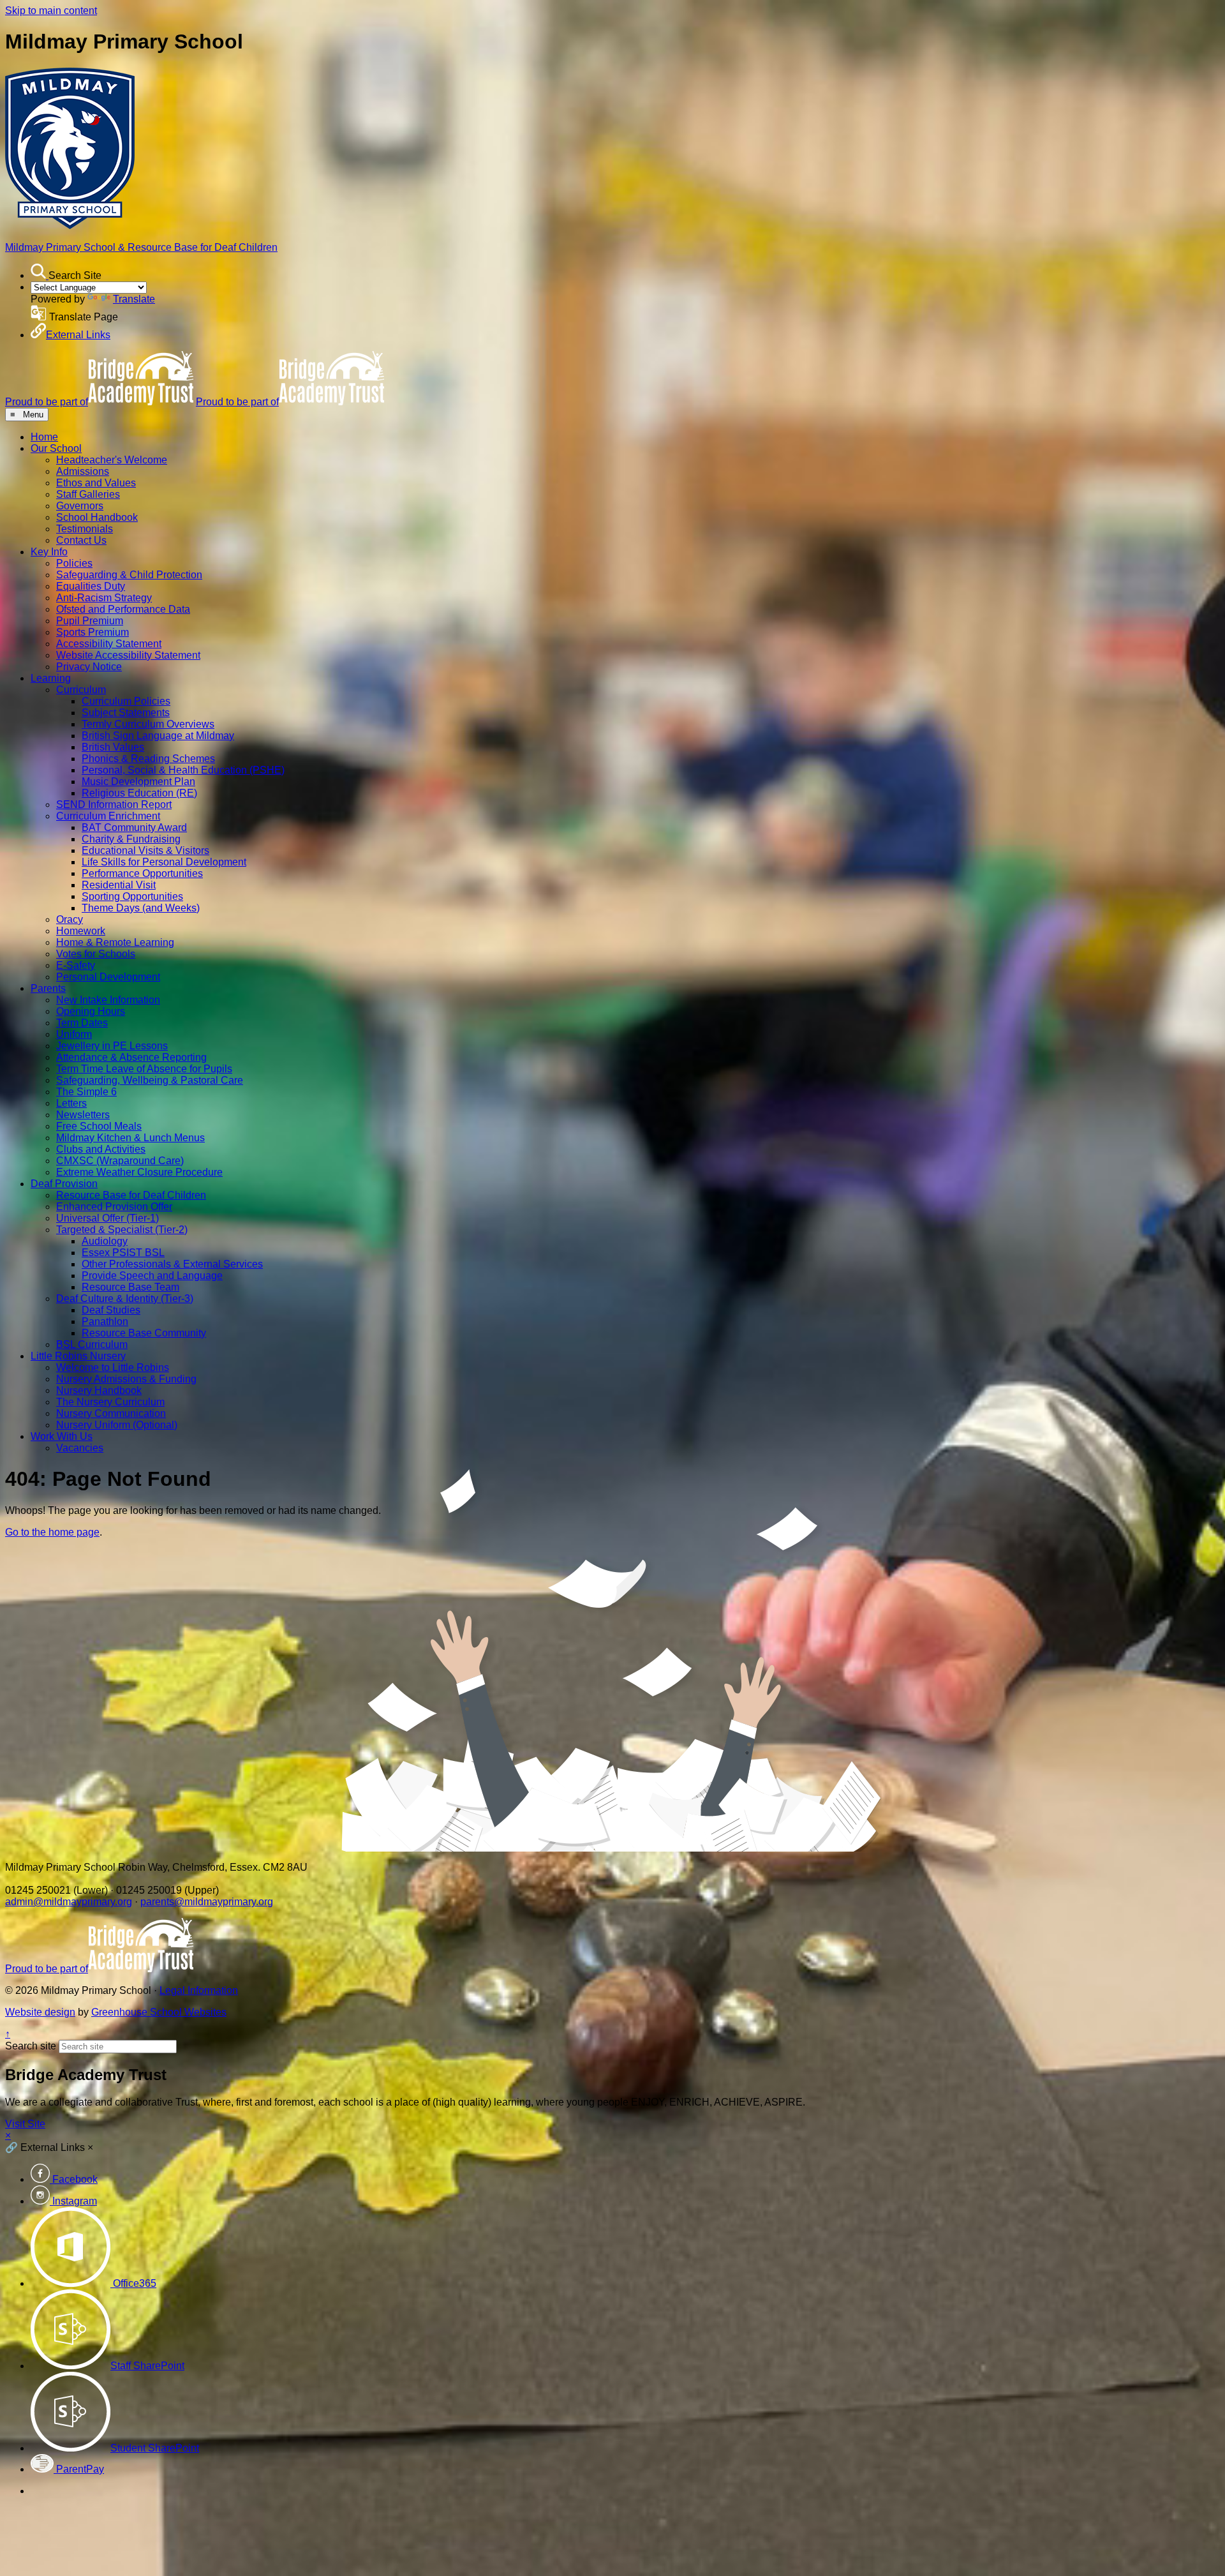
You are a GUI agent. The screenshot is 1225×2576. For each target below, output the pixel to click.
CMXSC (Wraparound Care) (120, 1161)
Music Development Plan (138, 782)
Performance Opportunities (142, 873)
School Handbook (97, 517)
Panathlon (105, 1322)
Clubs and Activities (101, 1149)
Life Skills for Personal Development (164, 862)
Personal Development (108, 977)
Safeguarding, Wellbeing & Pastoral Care (150, 1080)
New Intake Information (108, 1000)
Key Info (49, 552)
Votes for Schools (96, 954)
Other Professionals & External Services (172, 1264)
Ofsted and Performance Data (123, 609)
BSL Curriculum (92, 1344)
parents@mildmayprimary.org (207, 1902)
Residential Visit (119, 885)
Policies (74, 563)
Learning (51, 678)
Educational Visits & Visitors (145, 850)
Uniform (74, 1034)
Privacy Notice (89, 667)
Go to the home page (52, 1532)
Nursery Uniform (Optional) (117, 1425)
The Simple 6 (86, 1092)
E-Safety (76, 965)
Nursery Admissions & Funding (126, 1379)
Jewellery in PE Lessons (112, 1046)
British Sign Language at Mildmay (158, 736)
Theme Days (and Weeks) (141, 908)
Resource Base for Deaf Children (131, 1195)
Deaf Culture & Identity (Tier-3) (125, 1299)
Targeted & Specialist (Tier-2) (122, 1230)
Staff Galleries (88, 494)
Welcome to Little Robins (113, 1367)
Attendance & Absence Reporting (131, 1057)
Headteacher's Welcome (112, 460)
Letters (71, 1103)
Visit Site (25, 2124)
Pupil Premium (90, 621)
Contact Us (81, 540)
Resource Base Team (130, 1287)
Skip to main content (51, 11)
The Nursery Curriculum (110, 1402)
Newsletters (83, 1115)
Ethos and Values (96, 483)
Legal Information (199, 1990)
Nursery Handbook (99, 1390)
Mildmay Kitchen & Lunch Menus (130, 1138)
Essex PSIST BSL (123, 1253)
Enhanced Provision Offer (114, 1207)
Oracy (70, 919)
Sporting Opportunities (132, 896)
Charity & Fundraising (131, 839)
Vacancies (80, 1448)
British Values (113, 747)
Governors (80, 506)
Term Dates (82, 1023)
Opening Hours (91, 1011)
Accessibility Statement (109, 644)
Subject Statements (126, 713)
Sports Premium (93, 632)
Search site (31, 2046)
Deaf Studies (111, 1310)
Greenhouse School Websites (159, 2012)
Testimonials (85, 529)
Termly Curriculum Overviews (148, 724)
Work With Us (62, 1436)
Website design (40, 2012)
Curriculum (81, 690)
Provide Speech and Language (152, 1276)
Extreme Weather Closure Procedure (139, 1172)
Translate (134, 299)
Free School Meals (99, 1126)
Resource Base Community (144, 1333)
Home (44, 437)
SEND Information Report (114, 805)
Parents (48, 988)
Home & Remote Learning (115, 942)
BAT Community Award (134, 827)
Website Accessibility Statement (128, 655)
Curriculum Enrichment (108, 816)
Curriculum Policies (126, 701)
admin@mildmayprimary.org (69, 1902)
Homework (81, 931)
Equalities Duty (91, 586)
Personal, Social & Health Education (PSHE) (183, 770)
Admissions (83, 471)
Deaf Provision (64, 1184)
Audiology (105, 1241)
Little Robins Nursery (78, 1356)
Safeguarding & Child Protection (129, 575)
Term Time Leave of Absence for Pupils (144, 1069)
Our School (56, 448)
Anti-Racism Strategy (104, 598)
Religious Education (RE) (139, 793)
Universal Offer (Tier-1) (108, 1218)
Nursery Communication (111, 1413)
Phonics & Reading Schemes (148, 759)
